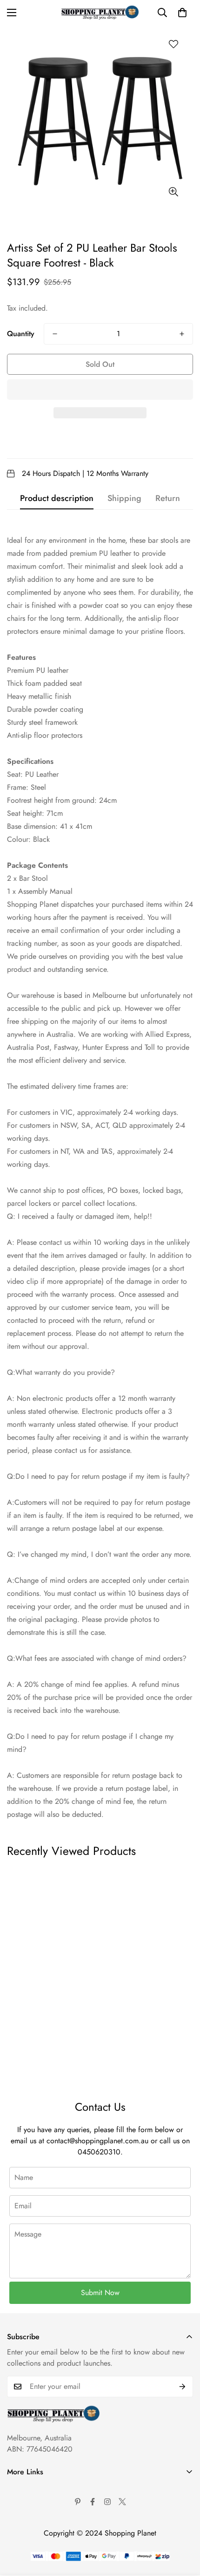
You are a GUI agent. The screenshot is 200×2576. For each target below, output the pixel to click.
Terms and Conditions (40, 2505)
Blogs (16, 2568)
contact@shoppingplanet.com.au (97, 2141)
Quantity (21, 334)
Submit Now (100, 2293)
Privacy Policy (29, 2521)
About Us (21, 2489)
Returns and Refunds (39, 2536)
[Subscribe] (183, 2387)
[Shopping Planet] (100, 13)
